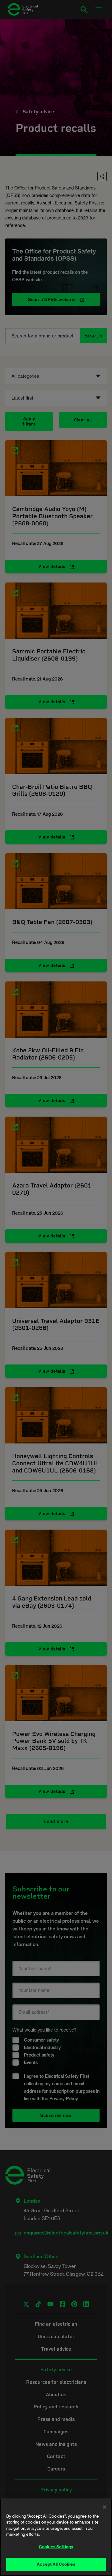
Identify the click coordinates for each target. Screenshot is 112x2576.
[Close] (105, 2507)
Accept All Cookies (56, 2564)
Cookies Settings (56, 2547)
